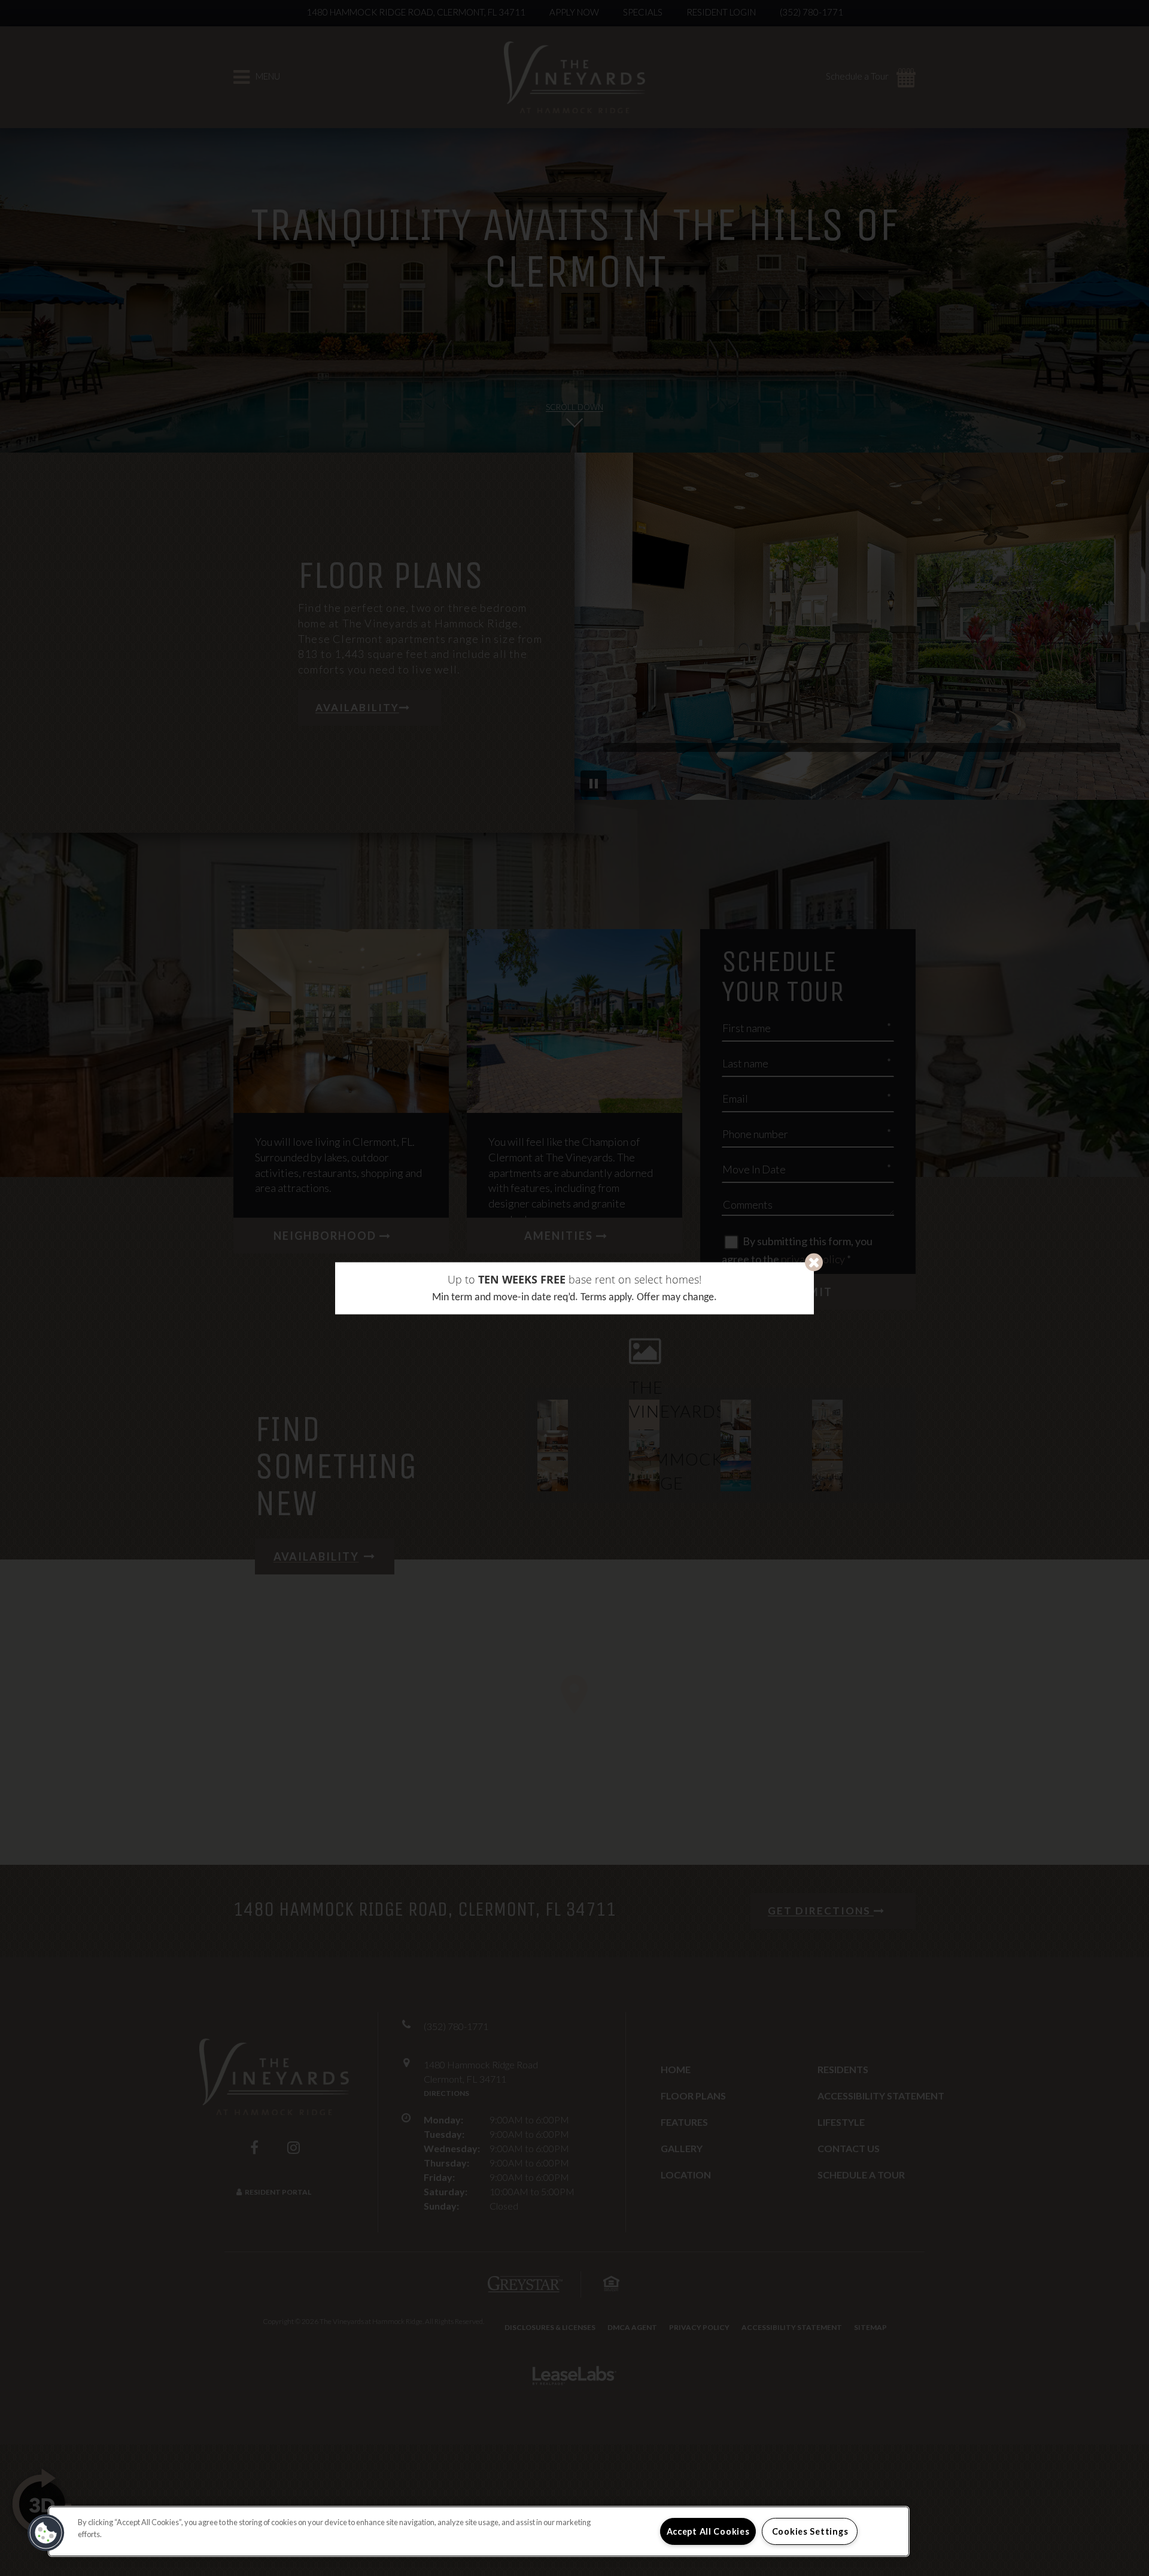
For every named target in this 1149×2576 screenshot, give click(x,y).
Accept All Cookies (708, 2531)
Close (814, 1262)
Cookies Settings (810, 2531)
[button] (46, 2533)
